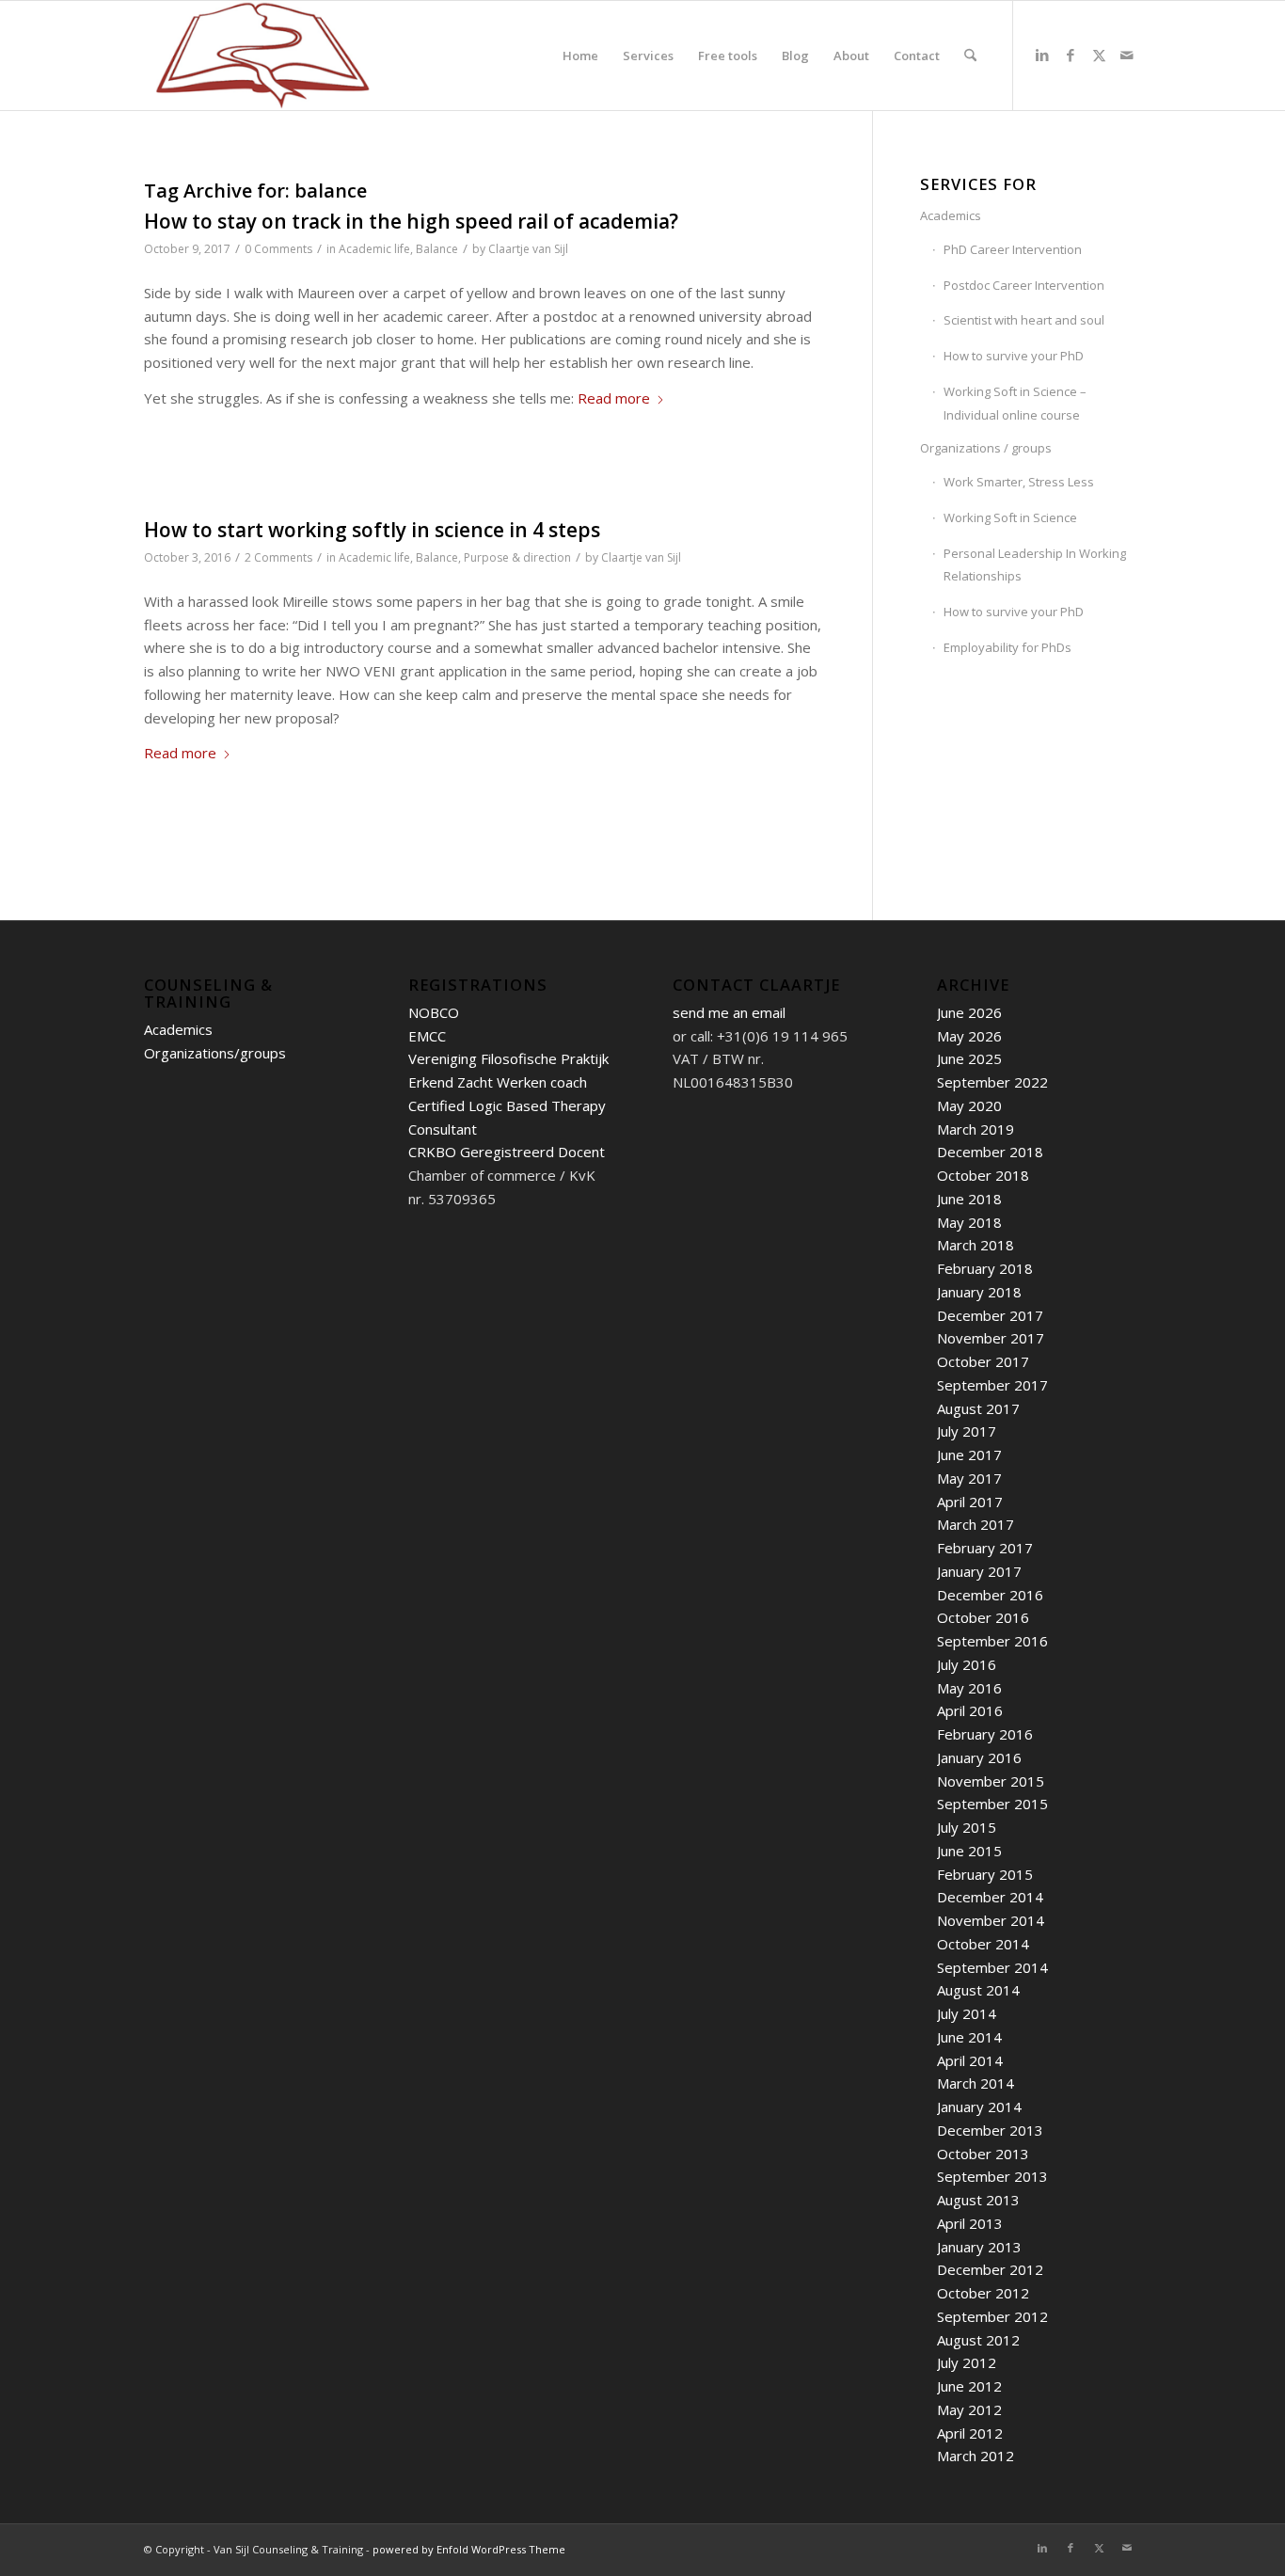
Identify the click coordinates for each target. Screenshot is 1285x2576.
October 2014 (983, 1944)
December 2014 (990, 1897)
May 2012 (969, 2409)
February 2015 (985, 1874)
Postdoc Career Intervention (1024, 285)
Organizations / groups (986, 448)
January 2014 (979, 2107)
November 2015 (991, 1781)
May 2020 (969, 1105)
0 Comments (278, 249)
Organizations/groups (215, 1053)
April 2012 (970, 2433)
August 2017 (978, 1408)
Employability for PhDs (1007, 647)
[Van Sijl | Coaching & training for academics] (262, 56)
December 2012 (990, 2269)
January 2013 (979, 2247)
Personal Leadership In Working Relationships (1035, 565)
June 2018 (969, 1199)
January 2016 (979, 1757)
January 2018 (979, 1292)
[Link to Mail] (1127, 55)
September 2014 (992, 1967)
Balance (437, 249)
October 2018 (983, 1175)
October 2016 (983, 1617)
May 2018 (969, 1222)
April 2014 (970, 2060)
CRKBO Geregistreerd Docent (507, 1152)
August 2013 (978, 2200)
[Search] (970, 56)
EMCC (427, 1036)
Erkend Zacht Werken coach (498, 1082)
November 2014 (991, 1920)
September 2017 (992, 1385)
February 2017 (985, 1548)
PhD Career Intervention (1013, 249)
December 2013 (990, 2130)
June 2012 (969, 2386)
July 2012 (967, 2362)
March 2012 (976, 2456)
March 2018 (976, 1245)
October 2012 (983, 2293)
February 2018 (985, 1268)
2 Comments (278, 557)
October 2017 (983, 1361)
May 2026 (969, 1036)
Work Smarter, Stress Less (1019, 482)
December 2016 (990, 1595)
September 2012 (992, 2316)
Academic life (374, 249)
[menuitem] (580, 56)
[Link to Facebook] (1071, 55)
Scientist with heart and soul (1024, 320)
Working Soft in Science (1010, 517)
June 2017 (969, 1455)
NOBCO (434, 1012)
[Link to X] (1099, 55)
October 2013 (983, 2154)
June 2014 (969, 2037)
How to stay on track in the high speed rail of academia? (411, 221)
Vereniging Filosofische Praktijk (508, 1058)
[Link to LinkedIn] (1042, 55)
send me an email (729, 1012)
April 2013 (970, 2223)
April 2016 (970, 1710)
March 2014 (976, 2083)
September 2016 (992, 1641)
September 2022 (992, 1082)
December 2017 (990, 1315)
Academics (951, 215)
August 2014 (978, 1990)
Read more (614, 398)
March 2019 (976, 1129)
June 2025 (969, 1058)
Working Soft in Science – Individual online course (1015, 403)
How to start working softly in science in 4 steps (372, 530)
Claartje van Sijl (528, 249)
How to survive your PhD (1014, 356)
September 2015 (992, 1804)
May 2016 (969, 1688)
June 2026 (969, 1012)
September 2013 (992, 2176)
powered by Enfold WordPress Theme (469, 2549)
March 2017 (976, 1524)
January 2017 (979, 1571)
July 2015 (967, 1827)
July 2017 (967, 1431)
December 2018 (990, 1152)
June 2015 (969, 1851)
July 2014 (967, 2013)
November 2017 (991, 1338)
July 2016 (967, 1664)
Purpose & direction (517, 557)
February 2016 (985, 1734)
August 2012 (978, 2340)
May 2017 (969, 1478)
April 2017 (970, 1502)
